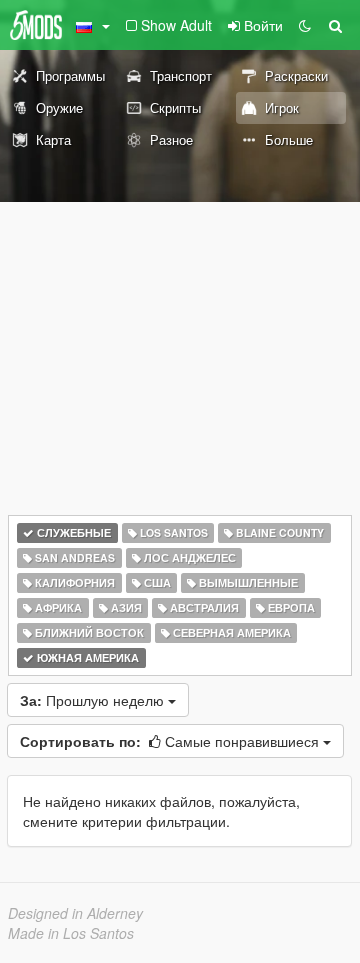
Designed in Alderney (75, 913)
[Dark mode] (305, 25)
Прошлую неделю (94, 700)
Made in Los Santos (71, 933)
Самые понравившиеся (171, 741)
